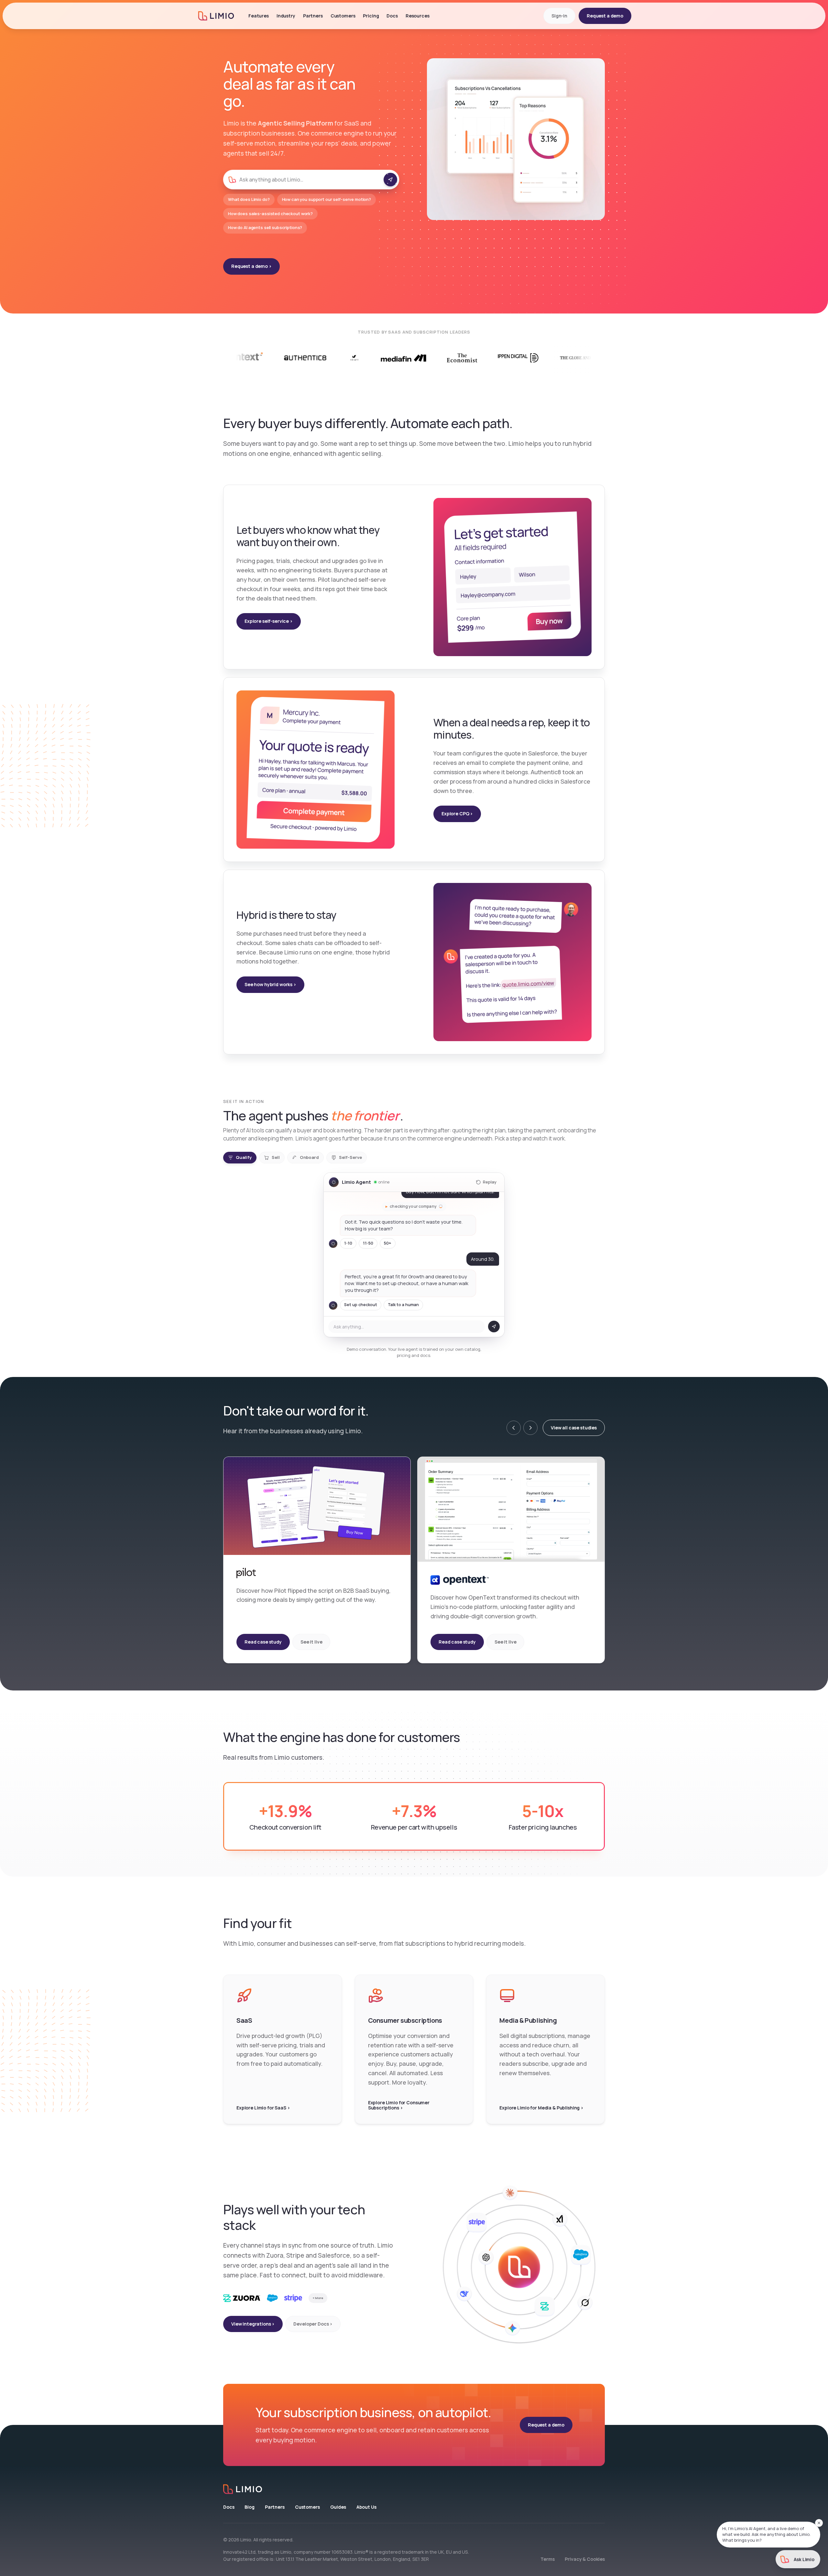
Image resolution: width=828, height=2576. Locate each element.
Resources (418, 16)
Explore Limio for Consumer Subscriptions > (399, 2105)
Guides (338, 2507)
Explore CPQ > (457, 814)
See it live (311, 1642)
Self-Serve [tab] (350, 1157)
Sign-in (559, 16)
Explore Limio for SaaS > (263, 2108)
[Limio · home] (414, 2489)
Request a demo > (251, 266)
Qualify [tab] (244, 1157)
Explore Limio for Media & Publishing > (541, 2108)
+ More (318, 2298)
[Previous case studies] (514, 1428)
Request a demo (605, 16)
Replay (490, 1182)
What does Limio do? (249, 199)
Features (259, 16)
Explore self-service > (269, 621)
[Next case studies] (530, 1428)
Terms (547, 2559)
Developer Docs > (313, 2324)
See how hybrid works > (270, 984)
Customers (307, 2507)
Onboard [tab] (309, 1157)
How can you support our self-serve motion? (327, 199)
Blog (249, 2507)
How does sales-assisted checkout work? (270, 214)
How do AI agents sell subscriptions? (265, 227)
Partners (313, 16)
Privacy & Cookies (585, 2559)
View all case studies (574, 1428)
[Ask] (390, 180)
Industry (286, 16)
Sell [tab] (276, 1157)
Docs (229, 2507)
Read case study (263, 1642)
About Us (366, 2507)
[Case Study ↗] (503, 358)
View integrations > (253, 2324)
